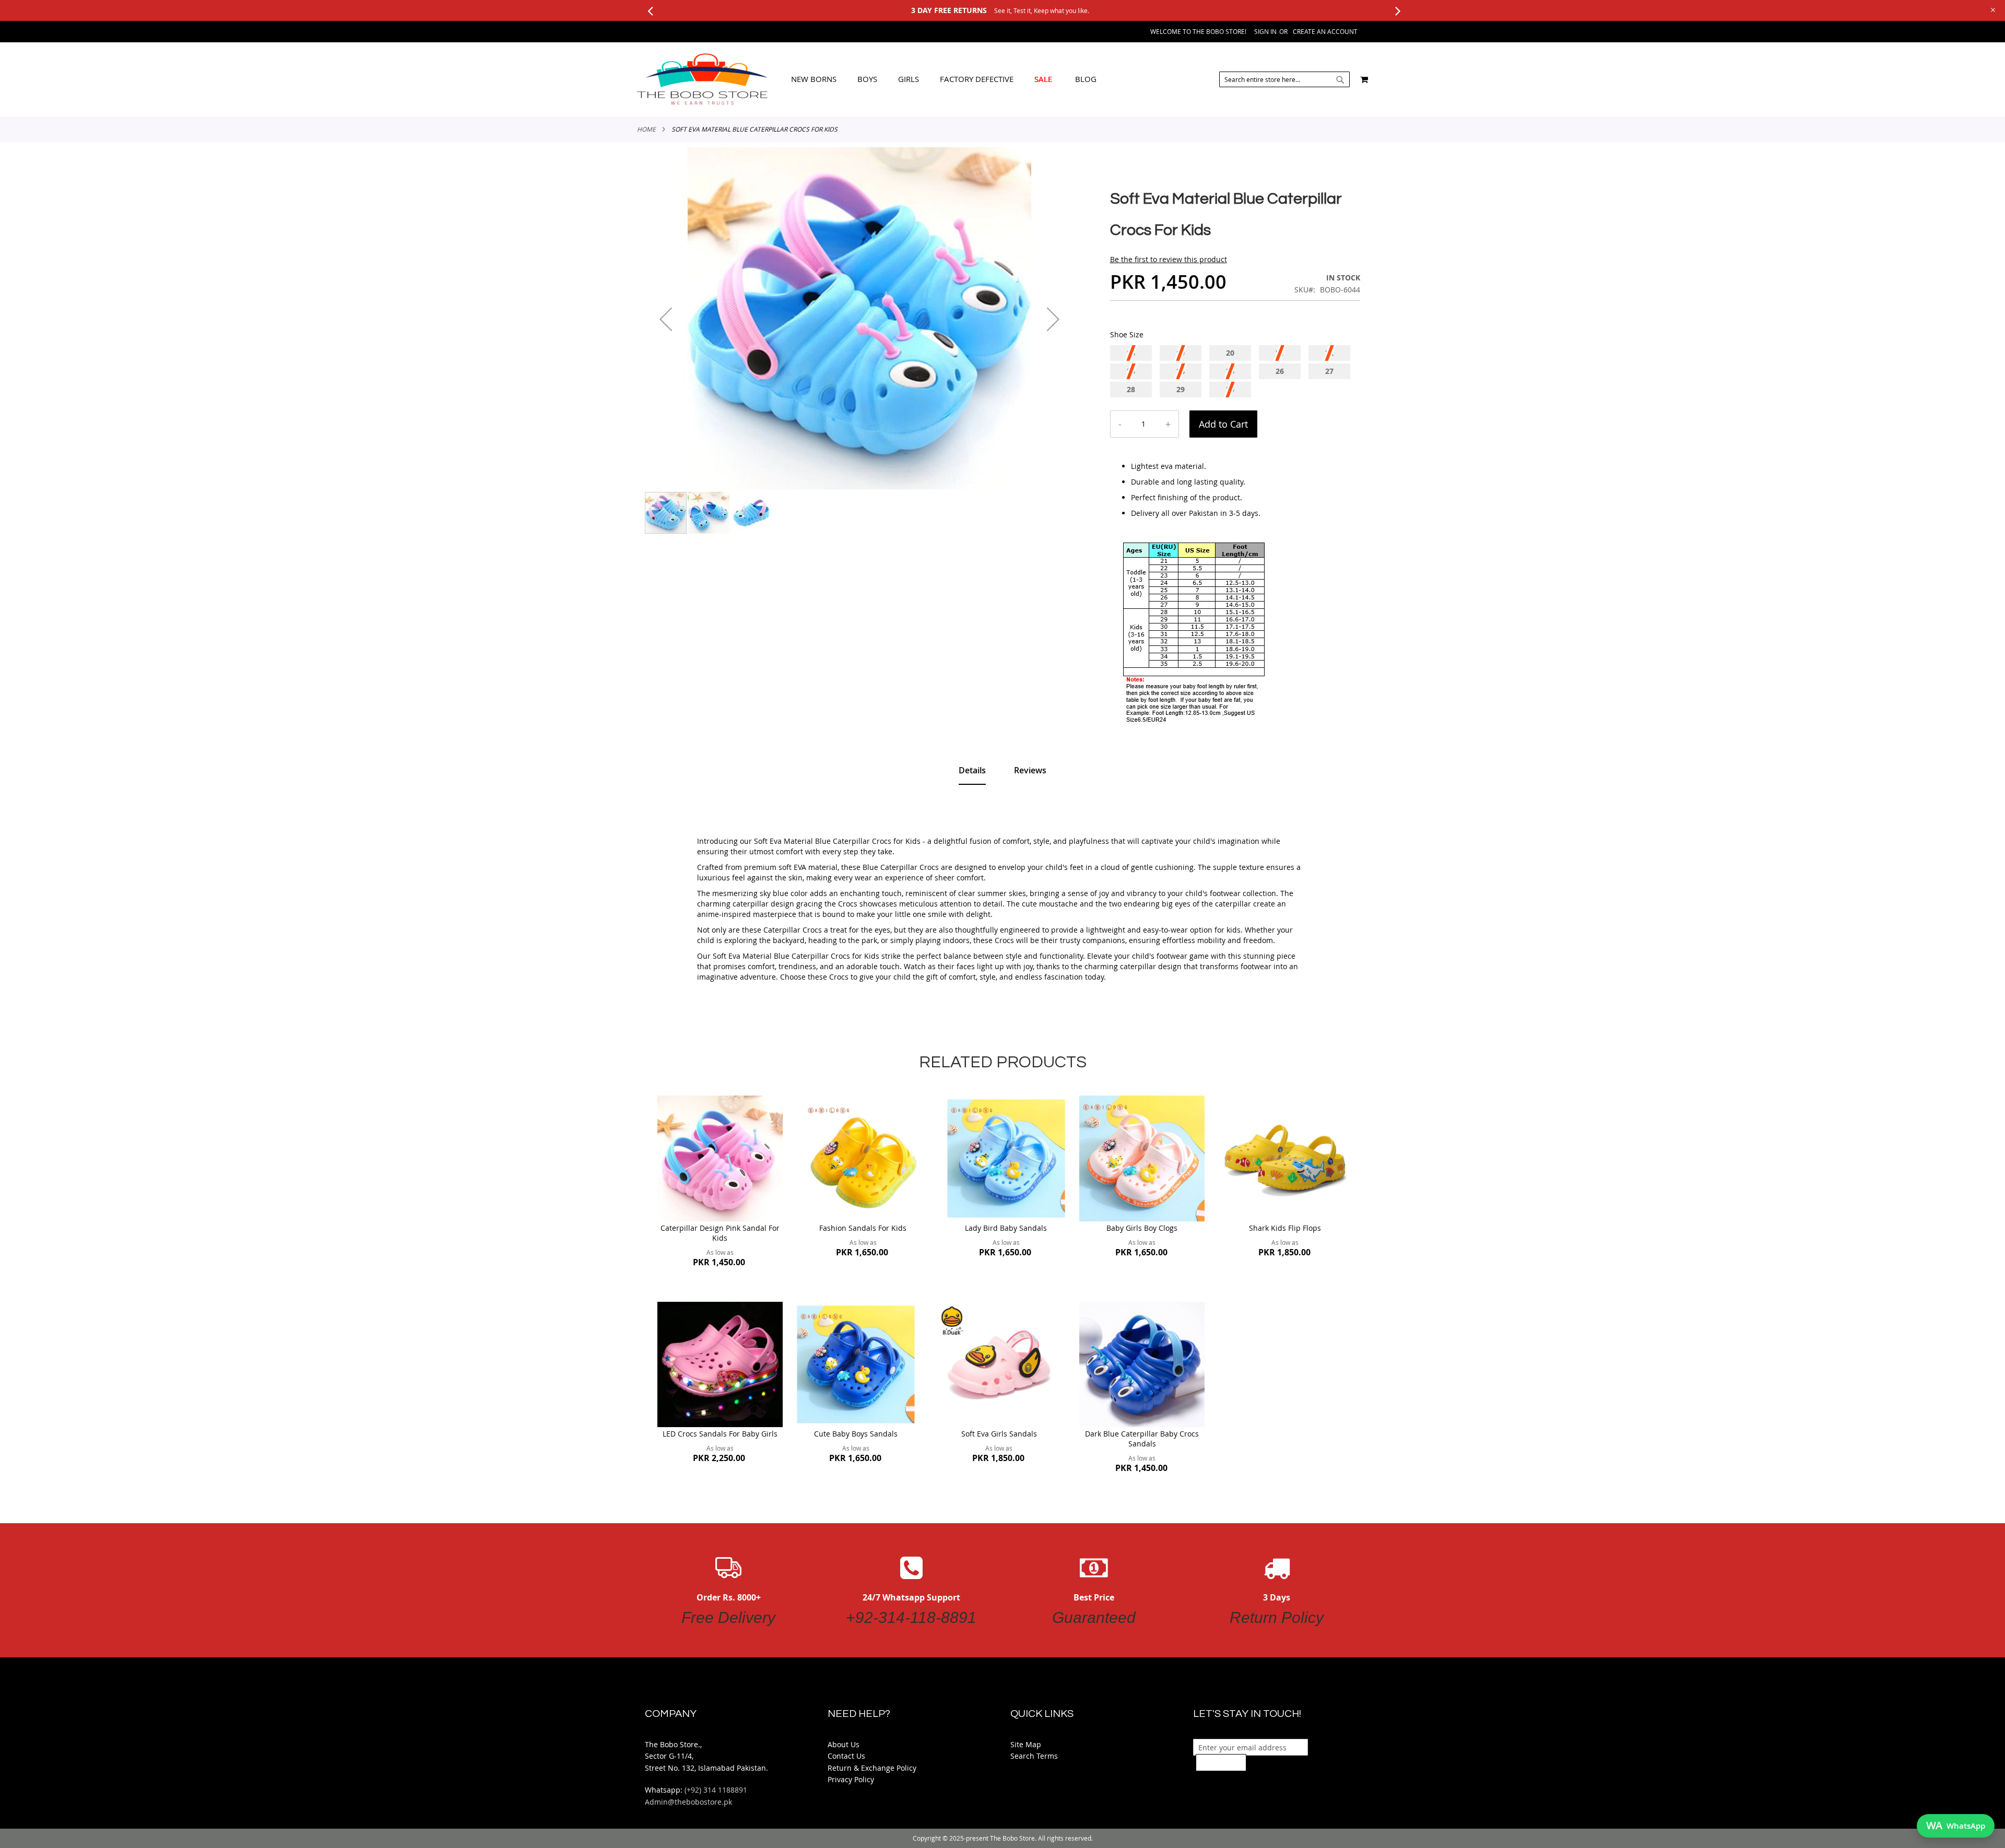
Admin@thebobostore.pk (688, 1802)
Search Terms (1034, 1756)
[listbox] (1235, 373)
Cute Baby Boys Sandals (856, 1434)
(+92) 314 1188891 (716, 1790)
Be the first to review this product (1169, 259)
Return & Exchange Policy (872, 1768)
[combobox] (1284, 79)
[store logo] (702, 79)
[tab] (944, 79)
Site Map (1026, 1744)
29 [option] (1181, 389)
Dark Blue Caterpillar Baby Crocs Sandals (1142, 1439)
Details (972, 770)
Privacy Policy (851, 1779)
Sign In (1265, 31)
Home (646, 129)
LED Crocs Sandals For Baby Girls (720, 1434)
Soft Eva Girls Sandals (999, 1434)
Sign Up (1221, 1762)
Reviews (1030, 770)
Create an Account (1325, 31)
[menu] (944, 79)
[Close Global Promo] (1992, 9)
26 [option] (1280, 371)
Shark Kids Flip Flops (1285, 1228)
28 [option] (1131, 389)
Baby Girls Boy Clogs (1142, 1228)
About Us (844, 1744)
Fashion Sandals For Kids (863, 1228)
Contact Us (846, 1756)
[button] (666, 319)
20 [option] (1230, 353)
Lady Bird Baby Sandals (1006, 1228)
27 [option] (1329, 371)
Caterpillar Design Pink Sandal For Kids (720, 1233)
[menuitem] (814, 79)
